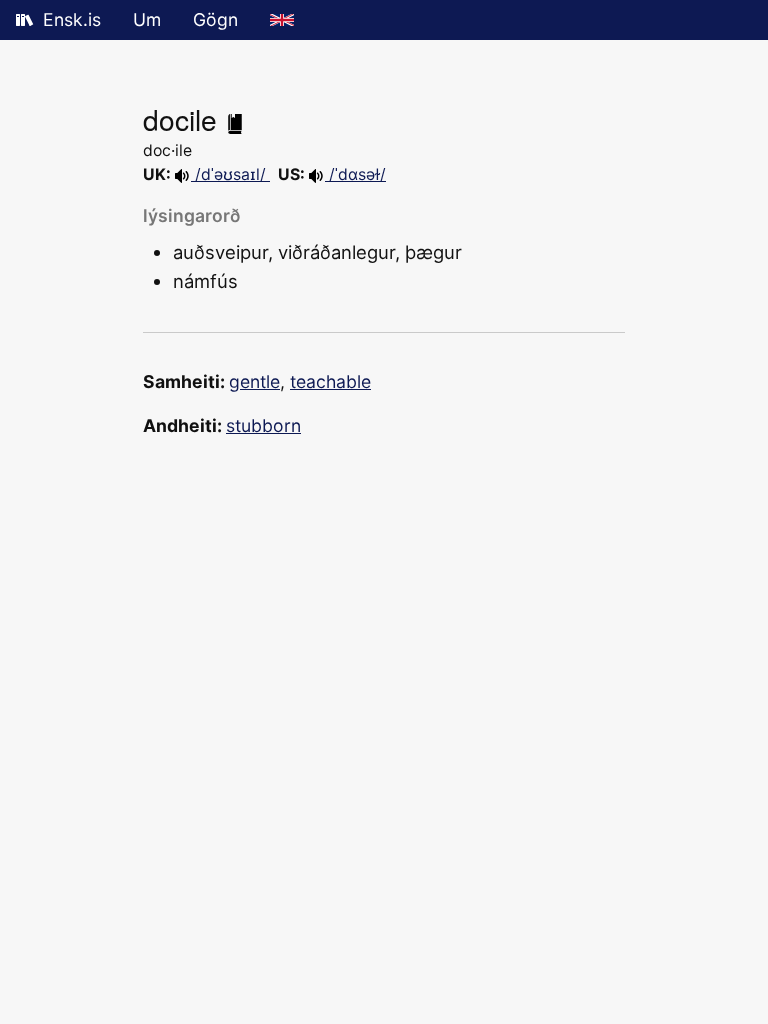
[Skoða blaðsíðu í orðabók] (235, 119)
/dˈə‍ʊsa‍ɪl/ (230, 174)
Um (147, 19)
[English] (282, 20)
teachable (330, 381)
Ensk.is (72, 19)
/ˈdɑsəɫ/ (355, 174)
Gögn (215, 19)
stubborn (263, 425)
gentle (254, 381)
